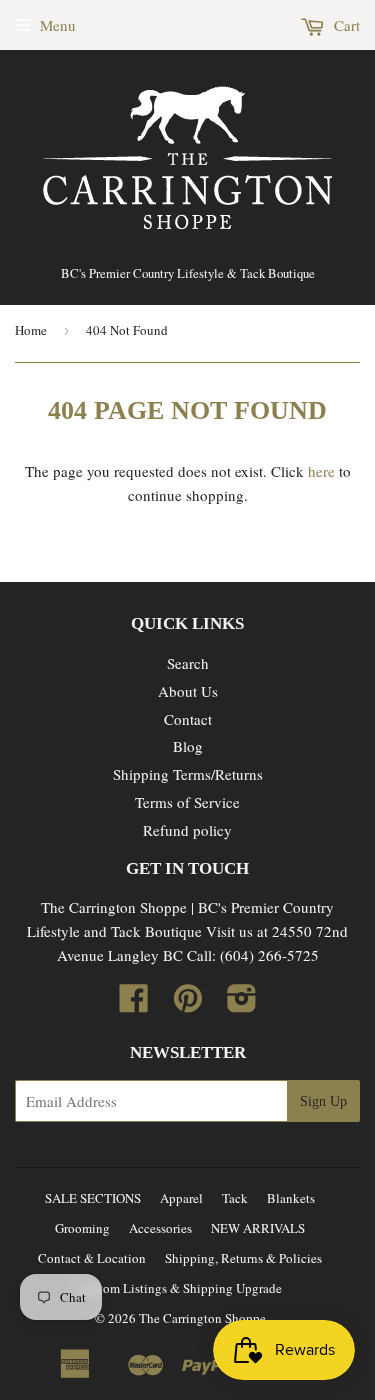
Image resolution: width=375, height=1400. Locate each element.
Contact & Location (92, 1258)
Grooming (82, 1228)
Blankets (291, 1198)
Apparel (181, 1198)
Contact (188, 719)
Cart (345, 25)
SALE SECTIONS (93, 1198)
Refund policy (187, 830)
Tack (235, 1198)
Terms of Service (187, 802)
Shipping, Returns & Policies (243, 1258)
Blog (188, 746)
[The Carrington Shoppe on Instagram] (242, 1004)
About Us (188, 691)
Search (188, 663)
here (321, 471)
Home (31, 330)
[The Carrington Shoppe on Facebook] (134, 1004)
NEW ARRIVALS (258, 1228)
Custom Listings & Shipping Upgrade (180, 1288)
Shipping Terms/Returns (188, 774)
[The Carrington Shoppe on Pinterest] (188, 1004)
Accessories (160, 1228)
